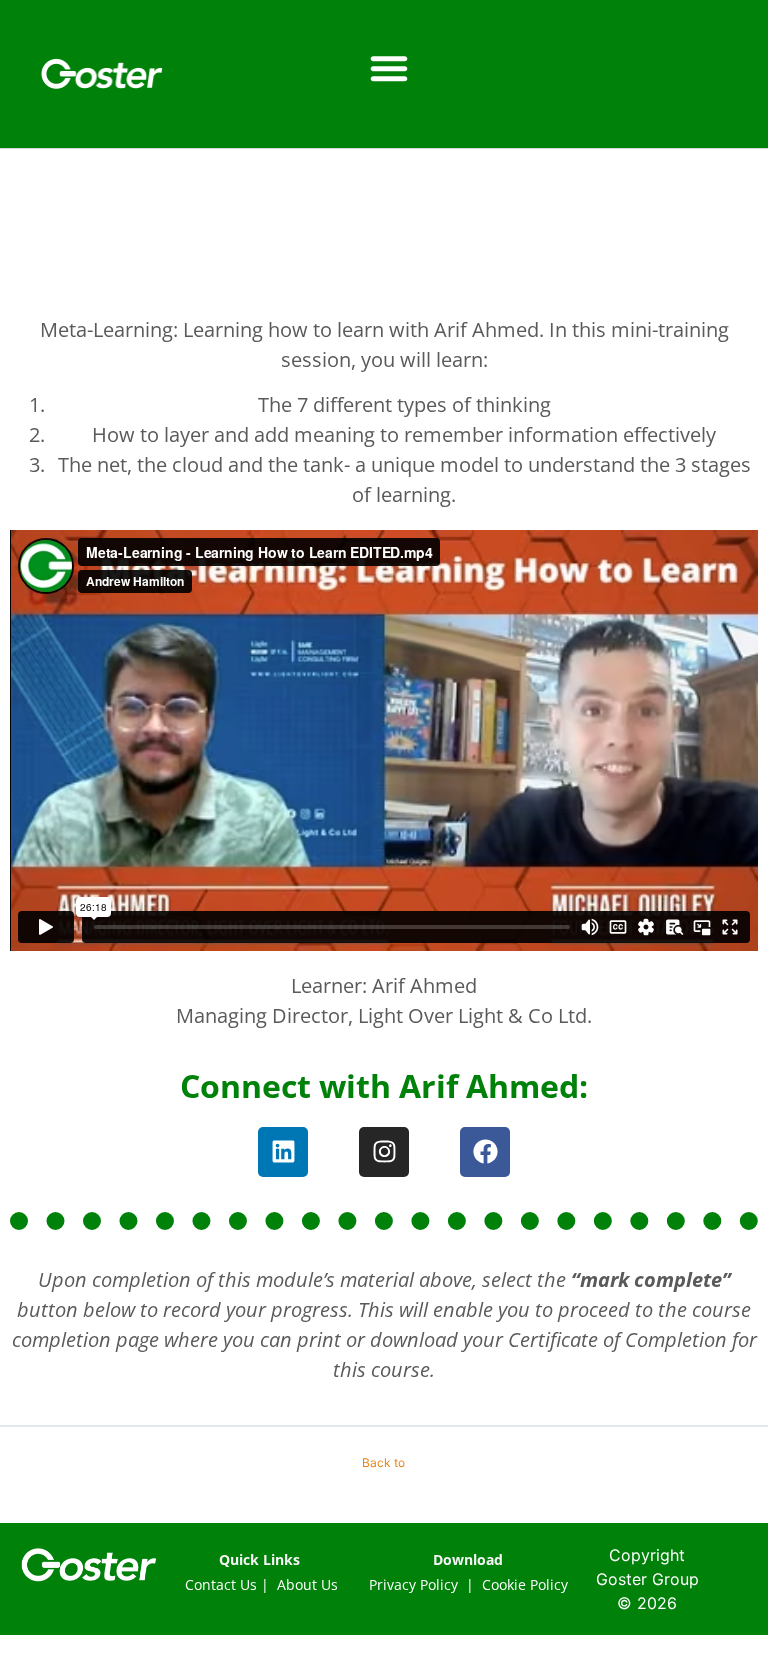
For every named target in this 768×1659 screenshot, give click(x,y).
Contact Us (221, 1584)
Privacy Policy (413, 1584)
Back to (383, 1462)
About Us (307, 1584)
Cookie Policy (525, 1584)
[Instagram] (384, 1152)
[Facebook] (485, 1152)
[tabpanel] (384, 838)
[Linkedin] (283, 1152)
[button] (389, 68)
